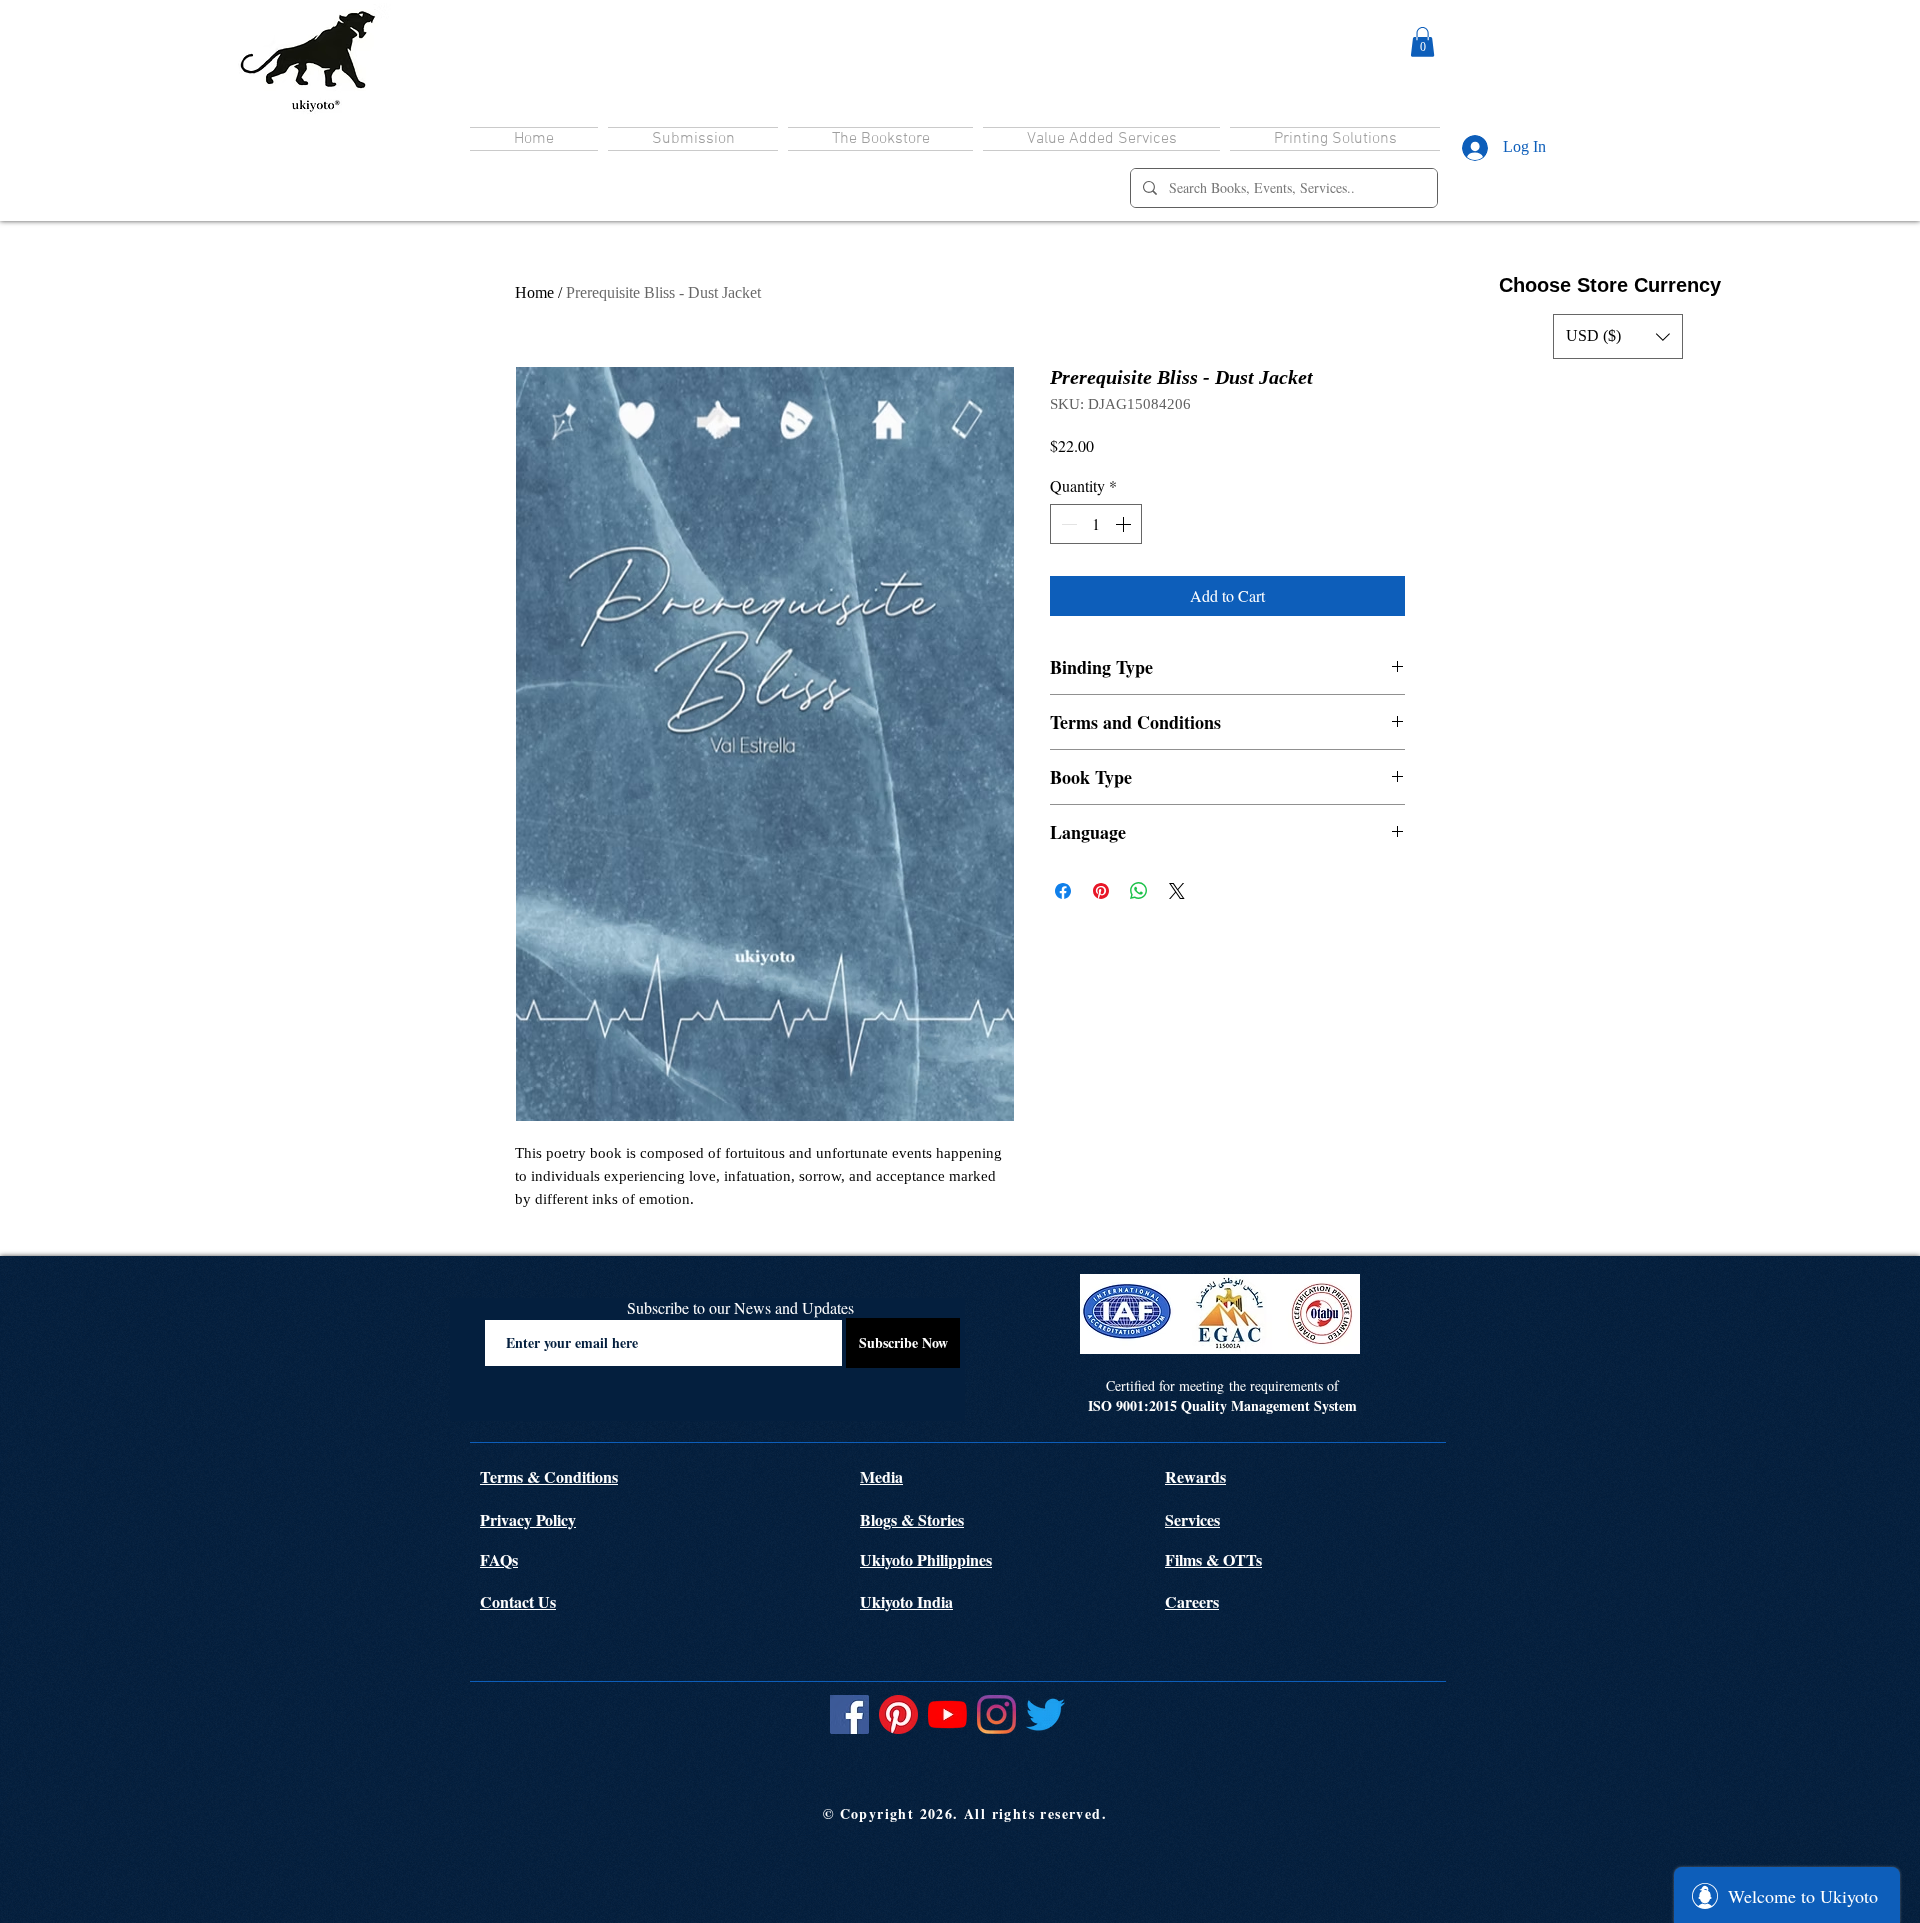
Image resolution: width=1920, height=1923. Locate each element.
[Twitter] (1045, 1714)
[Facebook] (849, 1714)
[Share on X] (1177, 891)
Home (534, 292)
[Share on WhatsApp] (1139, 891)
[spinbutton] (1096, 524)
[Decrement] (1067, 524)
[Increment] (1125, 524)
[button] (1422, 42)
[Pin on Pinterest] (1101, 891)
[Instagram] (996, 1714)
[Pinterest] (898, 1714)
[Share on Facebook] (1063, 891)
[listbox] (1618, 336)
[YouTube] (947, 1714)
